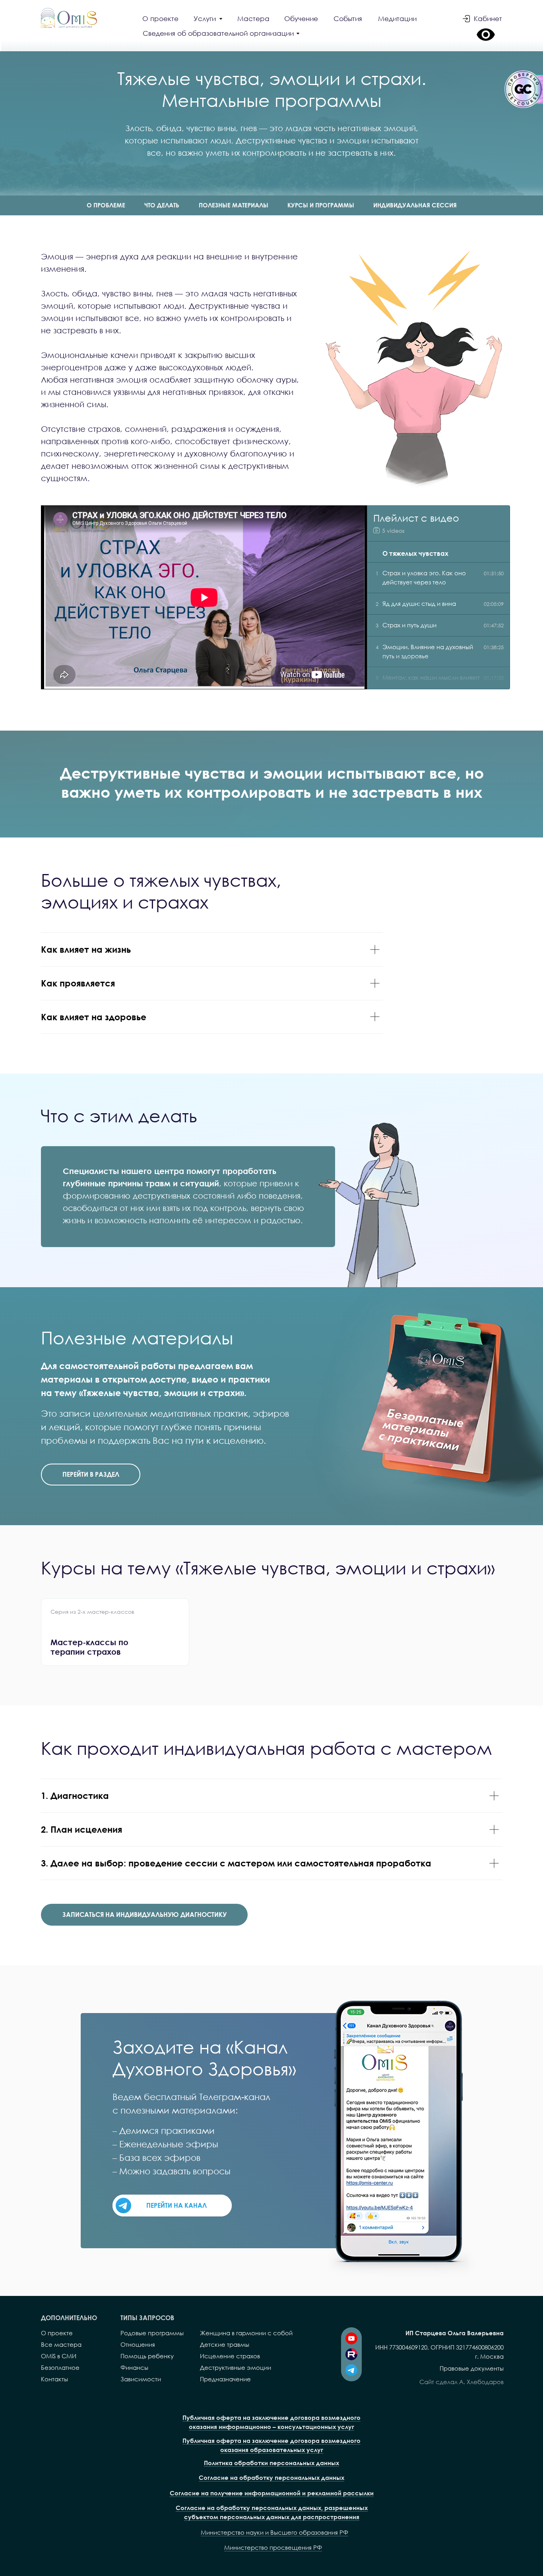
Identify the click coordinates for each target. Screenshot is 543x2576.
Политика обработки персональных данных (271, 2463)
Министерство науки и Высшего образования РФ (274, 2532)
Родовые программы (152, 2333)
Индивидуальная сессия (415, 205)
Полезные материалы (234, 205)
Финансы (134, 2367)
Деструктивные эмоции (236, 2367)
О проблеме (106, 205)
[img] (69, 18)
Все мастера (61, 2344)
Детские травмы (225, 2344)
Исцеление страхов (230, 2356)
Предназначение (225, 2379)
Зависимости (141, 2379)
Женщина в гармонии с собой (246, 2333)
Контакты (54, 2379)
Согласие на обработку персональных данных (271, 2477)
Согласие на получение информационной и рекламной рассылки (272, 2493)
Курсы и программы (321, 205)
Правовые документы (472, 2368)
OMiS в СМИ (59, 2356)
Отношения (138, 2344)
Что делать (162, 205)
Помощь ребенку (147, 2356)
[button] (222, 34)
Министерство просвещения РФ (273, 2547)
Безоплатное (60, 2367)
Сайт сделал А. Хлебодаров (462, 2382)
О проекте (57, 2333)
